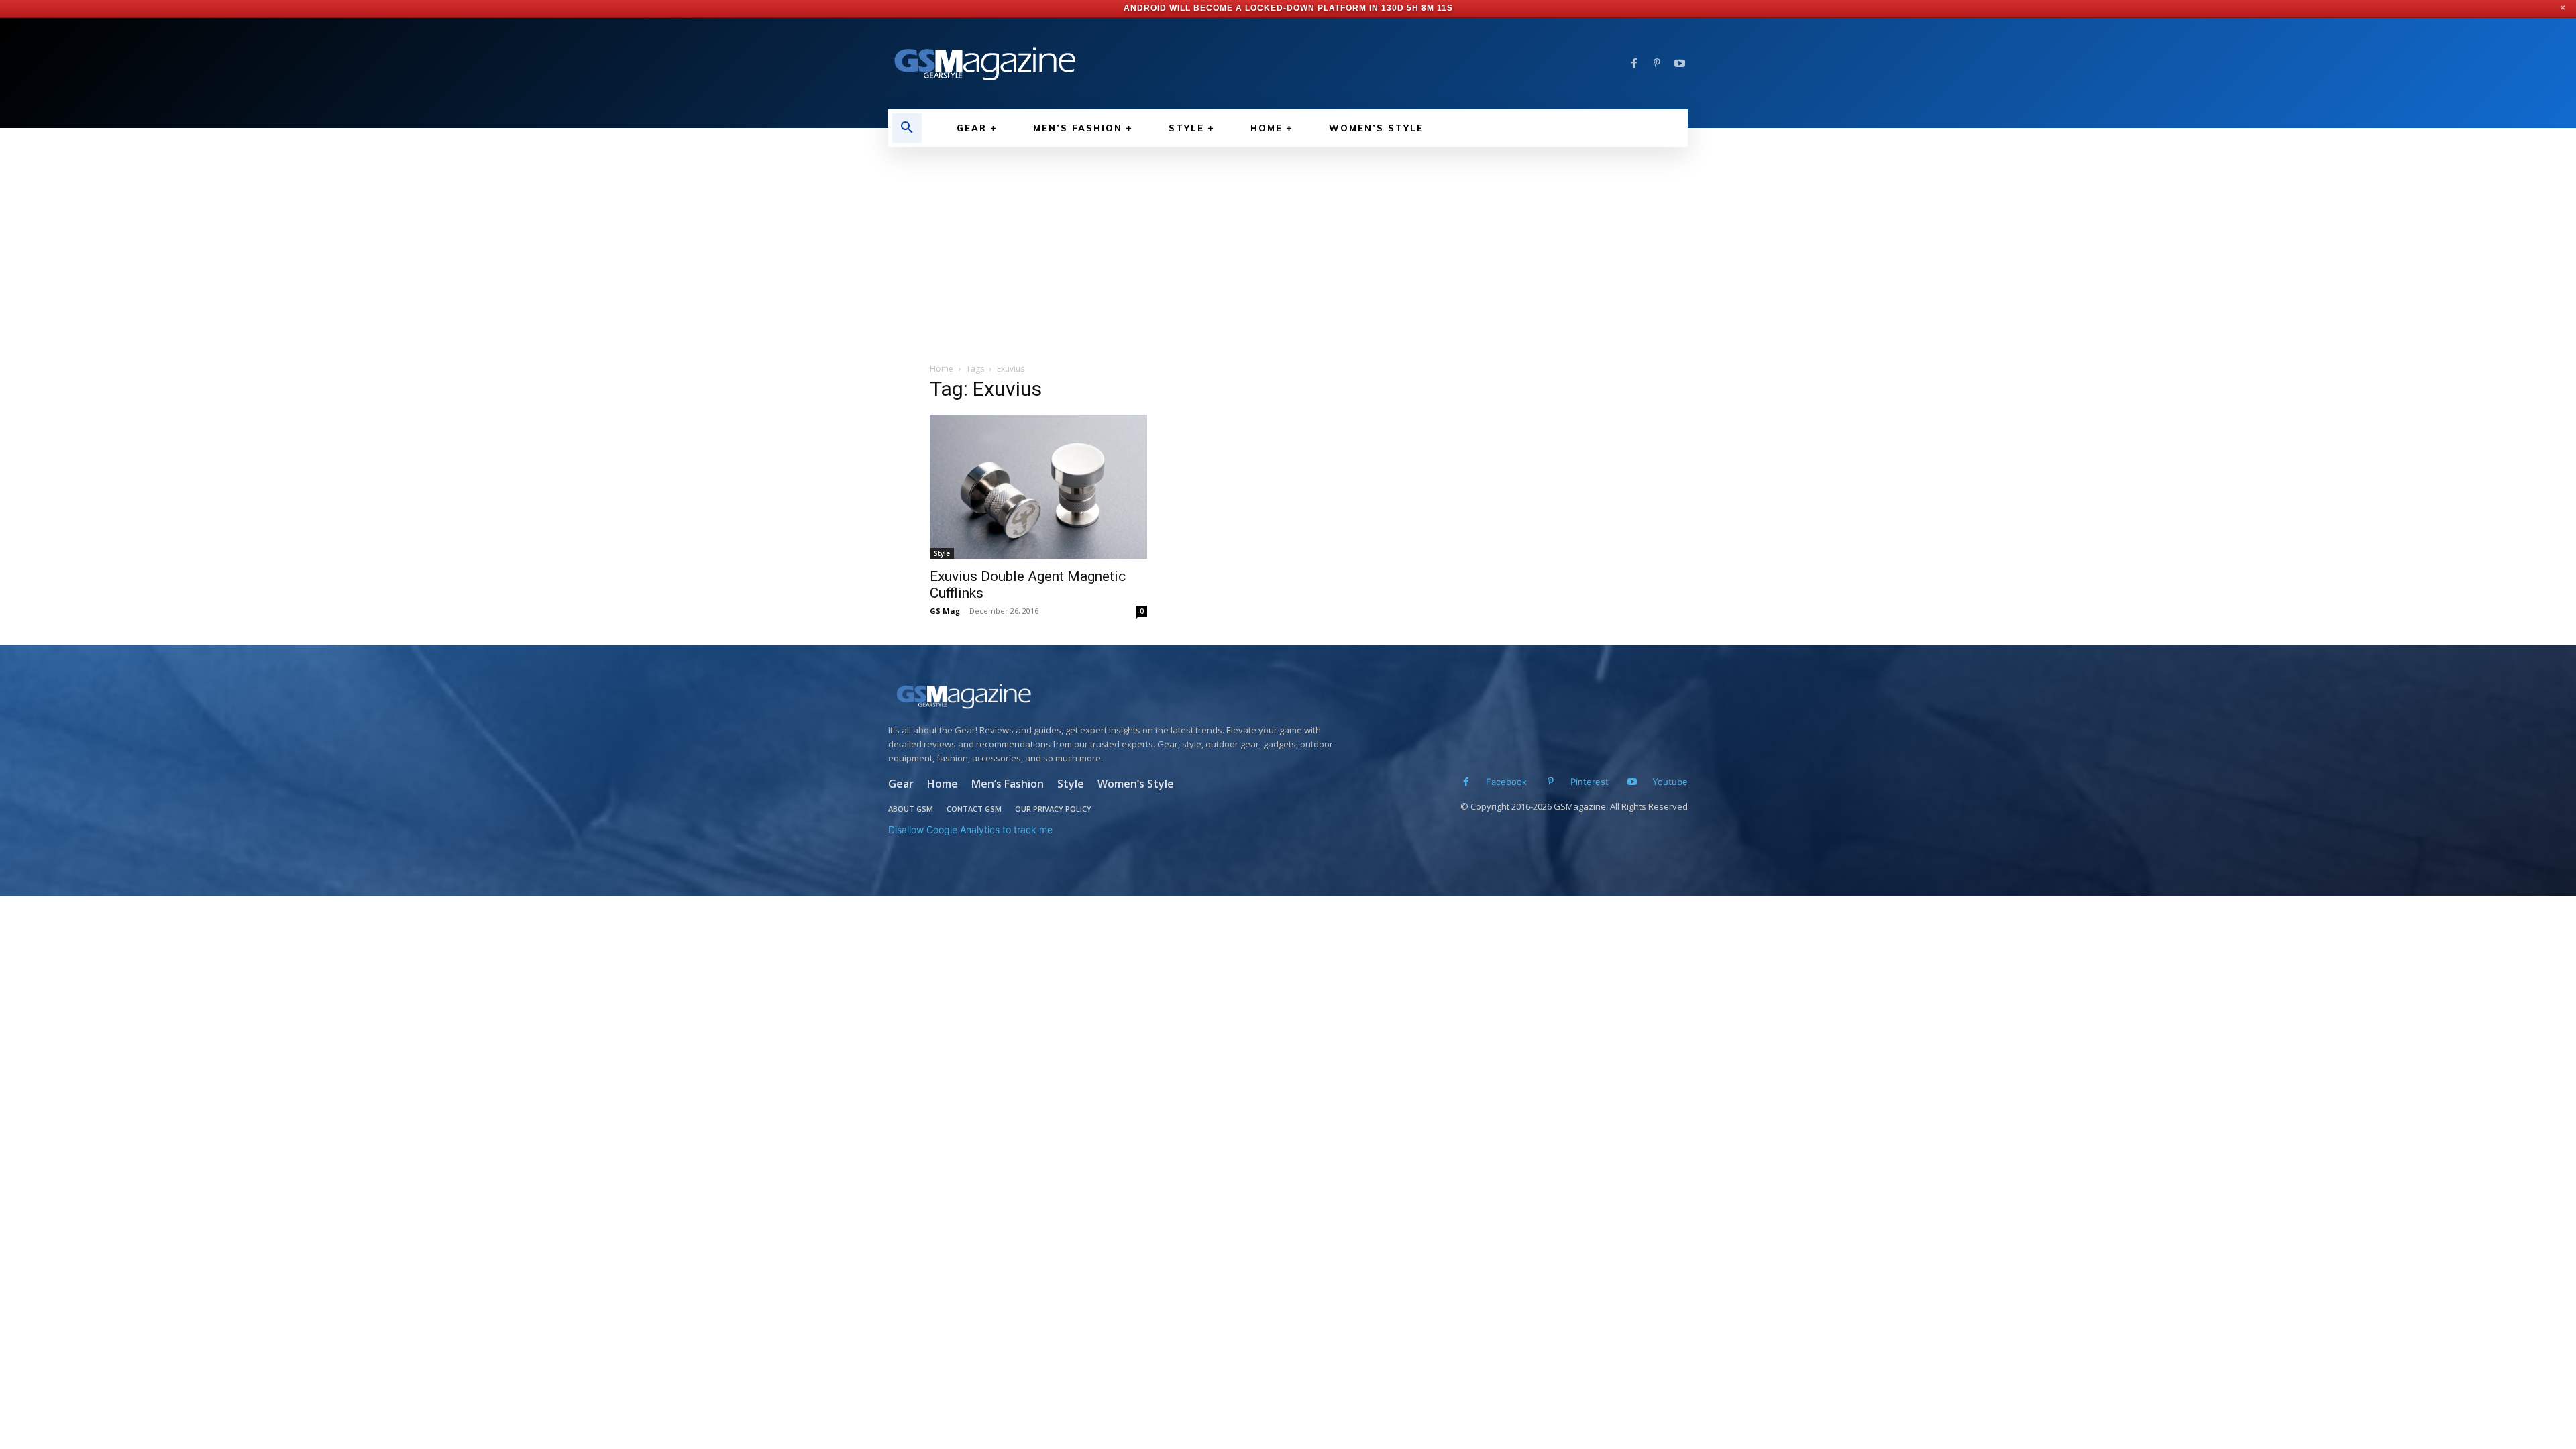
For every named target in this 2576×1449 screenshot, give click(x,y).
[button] (907, 128)
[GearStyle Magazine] (1080, 64)
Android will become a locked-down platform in (1253, 8)
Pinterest (1590, 782)
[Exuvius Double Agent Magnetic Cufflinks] (1038, 487)
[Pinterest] (1657, 64)
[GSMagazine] (1115, 696)
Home (942, 369)
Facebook (1506, 782)
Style (942, 553)
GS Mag (945, 611)
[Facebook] (1634, 64)
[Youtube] (1680, 64)
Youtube (1670, 782)
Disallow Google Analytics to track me (970, 829)
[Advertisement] (1288, 248)
